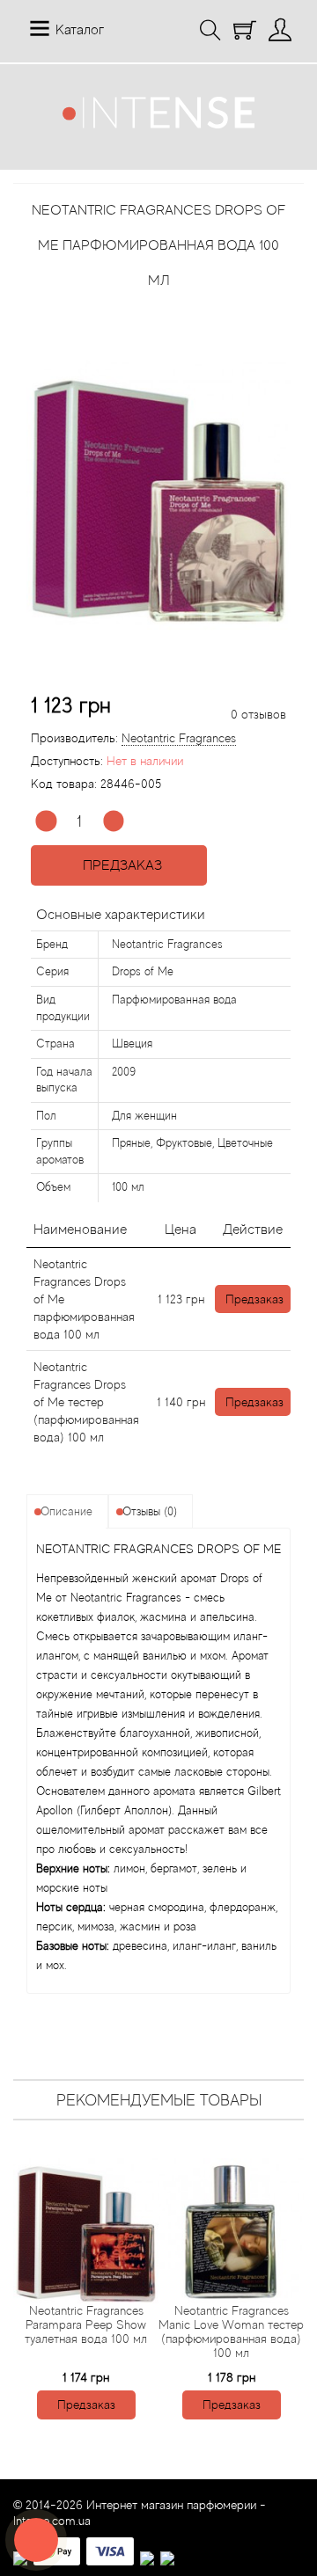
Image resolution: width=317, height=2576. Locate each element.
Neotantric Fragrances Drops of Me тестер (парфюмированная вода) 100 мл (86, 1402)
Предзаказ (119, 865)
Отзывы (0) (150, 1511)
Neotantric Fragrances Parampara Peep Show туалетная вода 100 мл (86, 2324)
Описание (66, 1511)
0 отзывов (258, 714)
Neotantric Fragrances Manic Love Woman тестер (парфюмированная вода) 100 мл (231, 2332)
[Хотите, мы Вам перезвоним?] (36, 2540)
